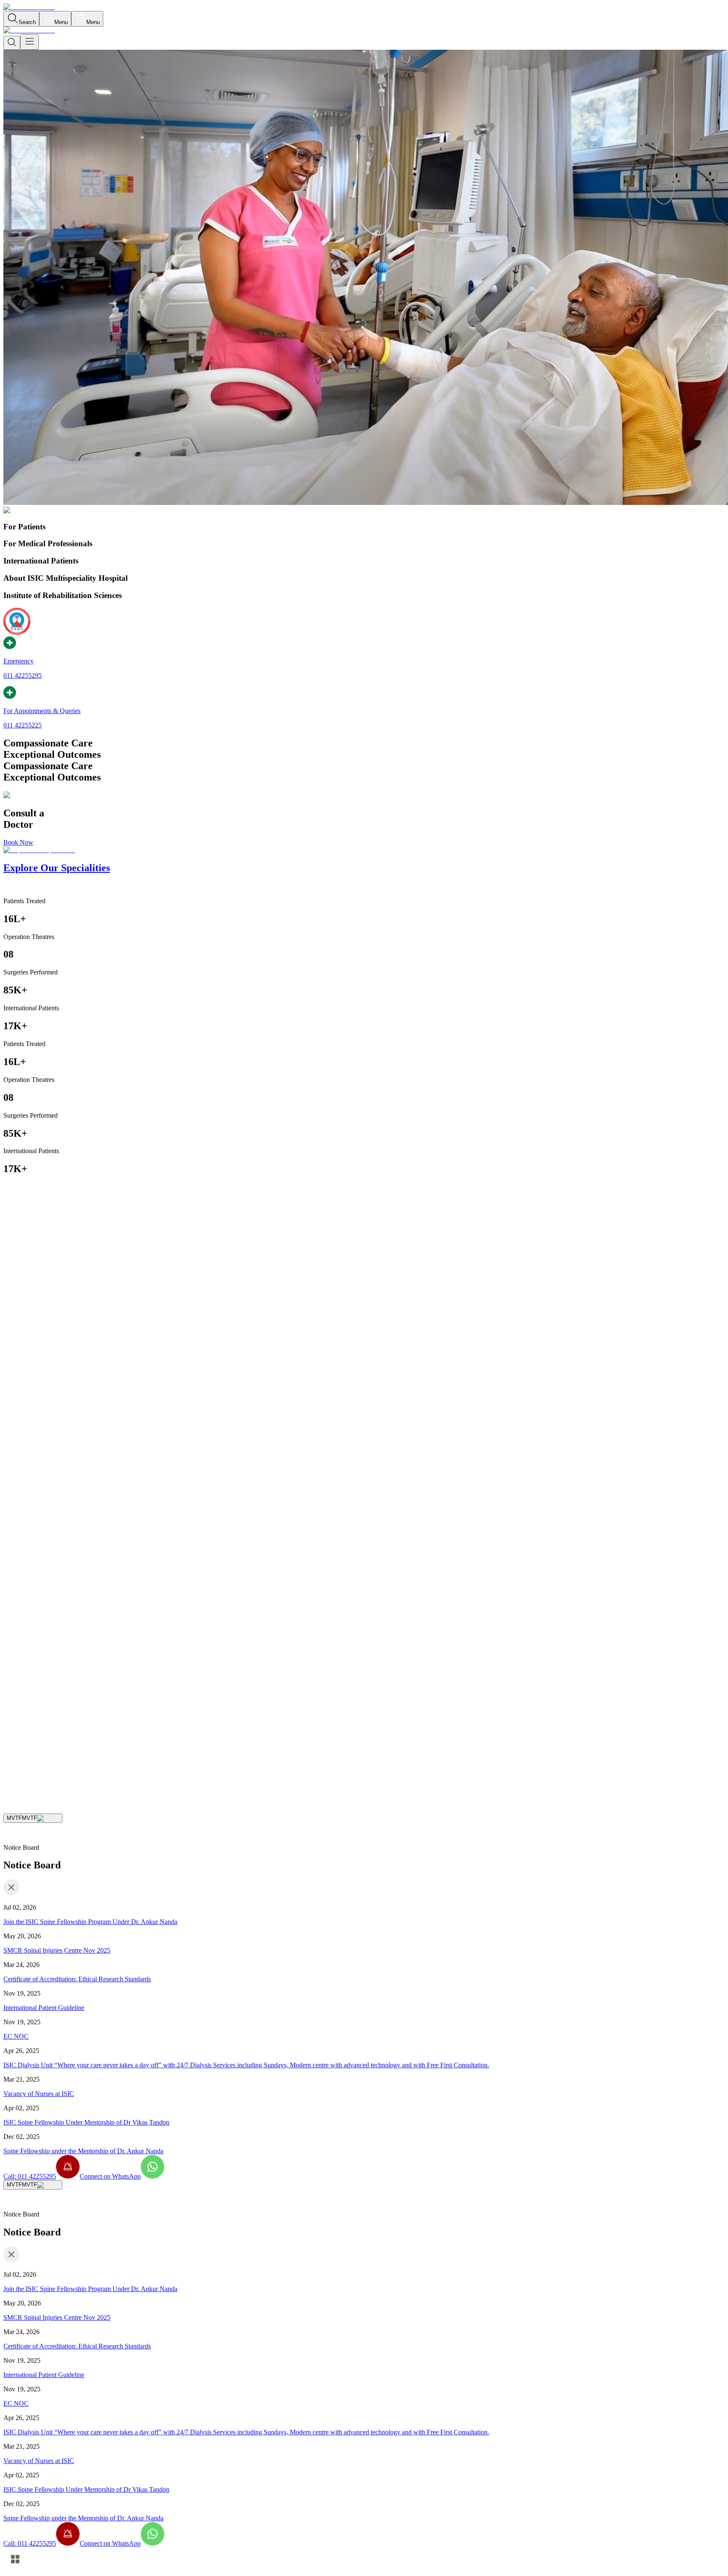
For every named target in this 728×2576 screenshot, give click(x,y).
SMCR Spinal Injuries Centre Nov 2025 (57, 1950)
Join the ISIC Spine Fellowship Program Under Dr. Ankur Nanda (90, 1922)
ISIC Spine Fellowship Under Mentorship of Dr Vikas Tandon (86, 2122)
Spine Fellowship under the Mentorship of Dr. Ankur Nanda (83, 2151)
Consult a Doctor (26, 1751)
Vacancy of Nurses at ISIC (39, 2094)
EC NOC (16, 2036)
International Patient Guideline (44, 2008)
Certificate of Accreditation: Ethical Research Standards (77, 1979)
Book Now (18, 842)
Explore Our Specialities (81, 1751)
